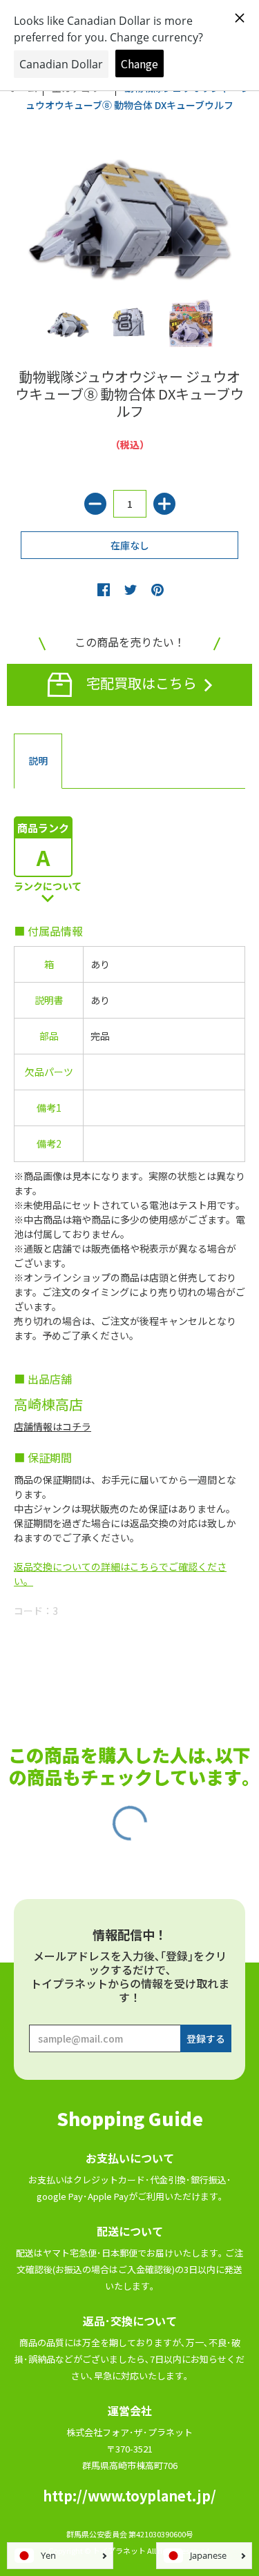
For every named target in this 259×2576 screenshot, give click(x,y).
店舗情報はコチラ (52, 1426)
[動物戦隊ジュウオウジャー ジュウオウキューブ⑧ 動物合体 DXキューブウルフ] (68, 323)
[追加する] (164, 504)
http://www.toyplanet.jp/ (129, 2496)
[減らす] (95, 504)
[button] (104, 589)
